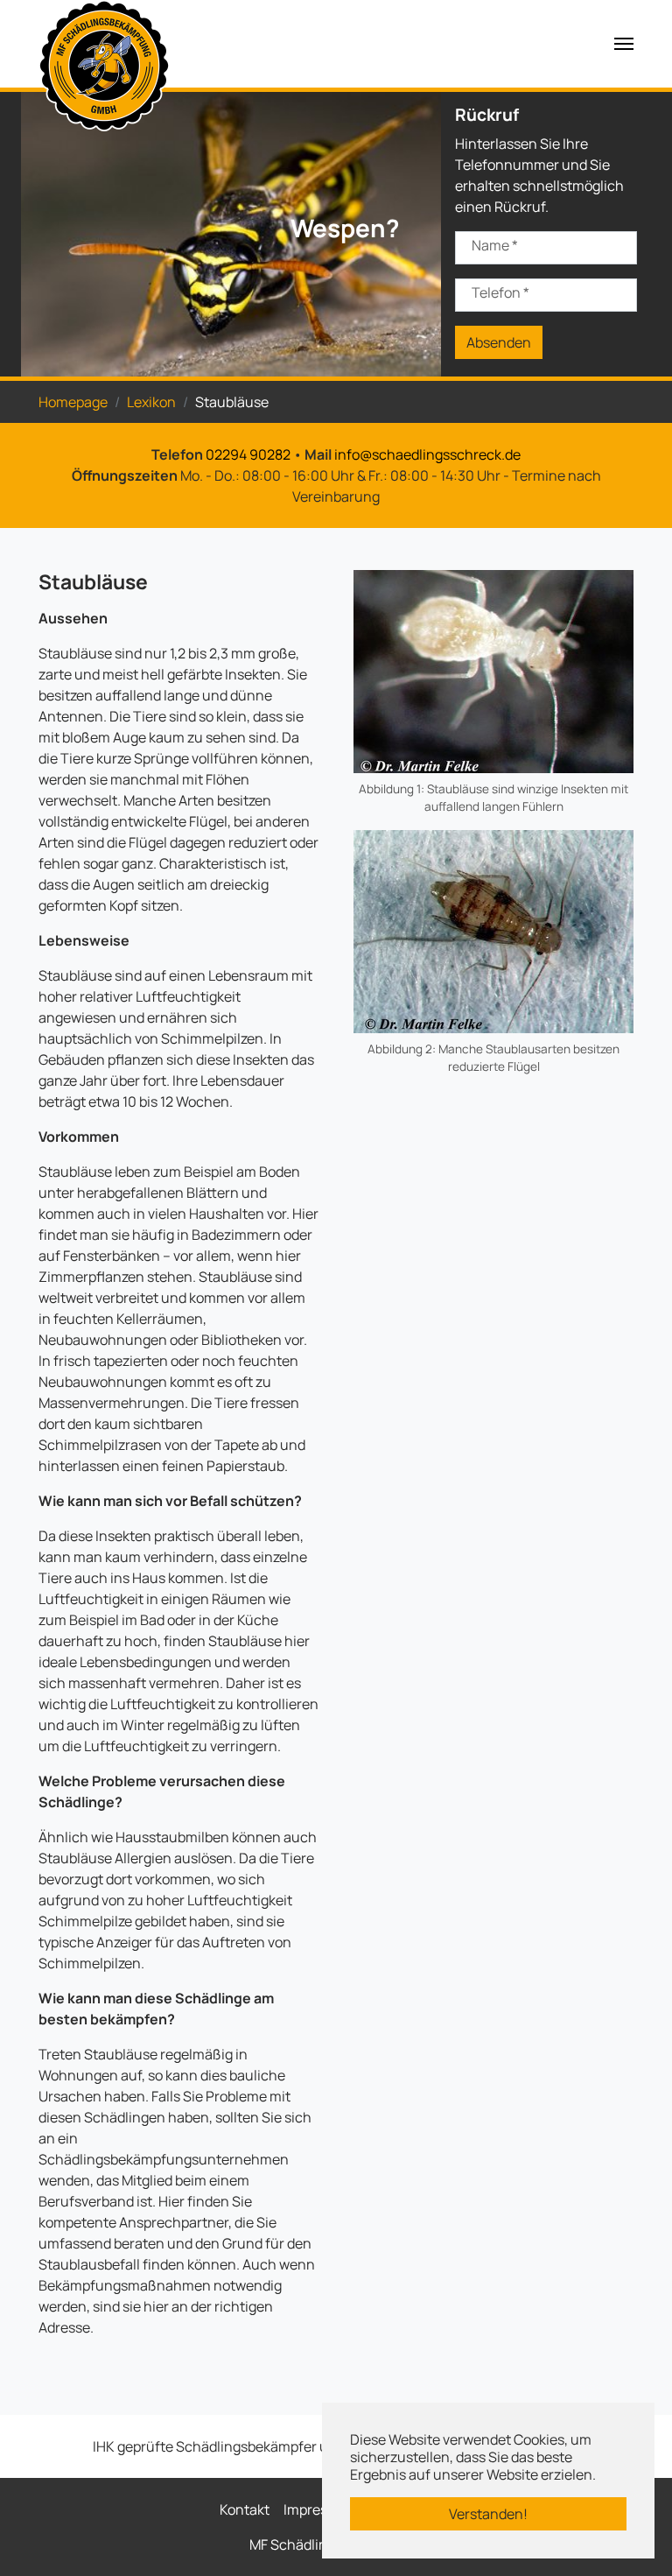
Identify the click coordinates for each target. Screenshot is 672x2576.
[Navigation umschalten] (624, 44)
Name (495, 245)
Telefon (500, 292)
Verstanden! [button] (488, 2514)
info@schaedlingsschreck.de (427, 454)
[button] (65, 232)
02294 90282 (248, 454)
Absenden (499, 342)
